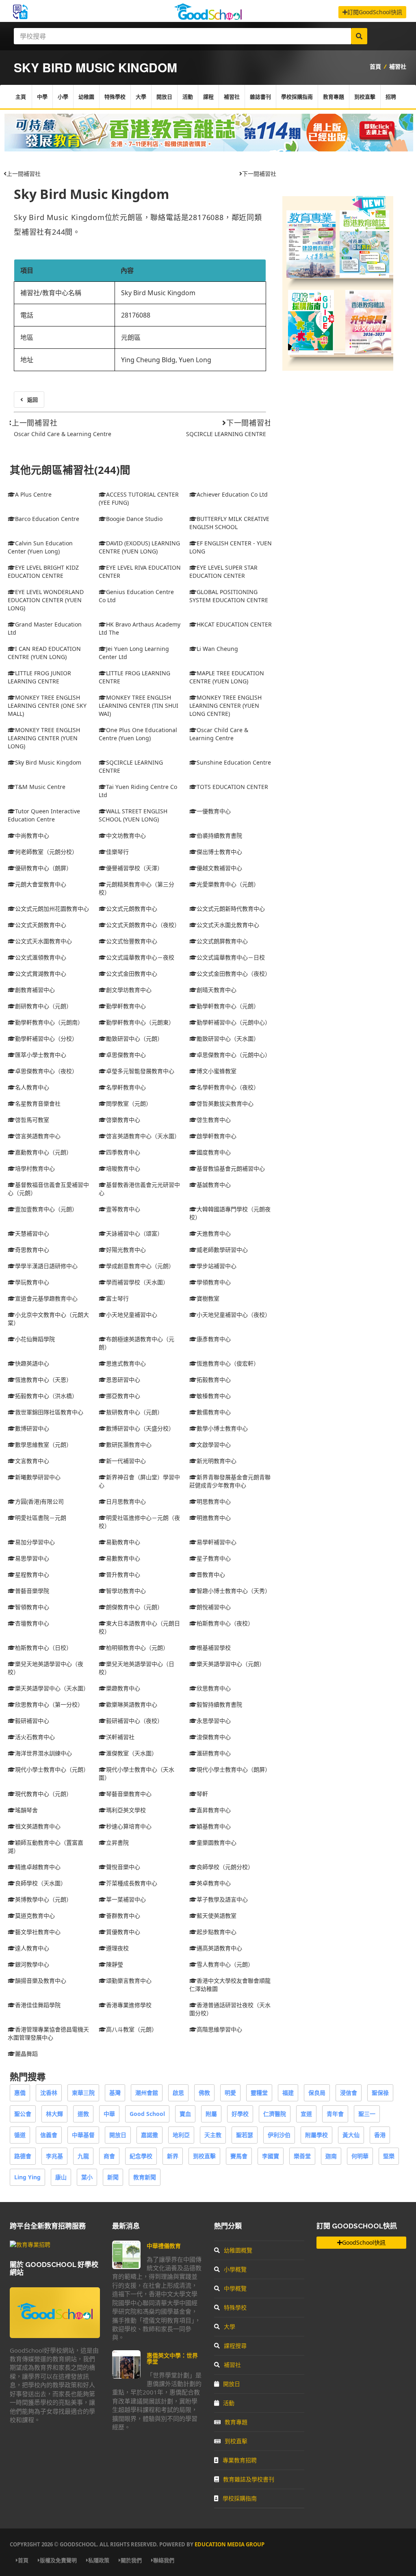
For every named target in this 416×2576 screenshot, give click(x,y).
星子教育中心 (214, 1558)
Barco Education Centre (47, 519)
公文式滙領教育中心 (41, 957)
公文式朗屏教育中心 (222, 941)
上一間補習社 (24, 174)
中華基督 (83, 2135)
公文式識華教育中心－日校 (231, 957)
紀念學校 (141, 2156)
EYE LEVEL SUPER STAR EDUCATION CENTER (223, 572)
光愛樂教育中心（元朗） (228, 884)
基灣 (115, 2093)
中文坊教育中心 (126, 835)
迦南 (331, 2156)
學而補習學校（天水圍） (137, 1282)
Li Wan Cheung (217, 649)
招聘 (391, 97)
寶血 (185, 2114)
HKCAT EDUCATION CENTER (234, 624)
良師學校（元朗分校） (225, 1867)
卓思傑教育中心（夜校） (46, 1071)
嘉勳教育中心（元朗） (43, 1152)
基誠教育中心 (214, 1185)
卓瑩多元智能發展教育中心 (140, 1071)
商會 (109, 2156)
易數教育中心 (123, 1558)
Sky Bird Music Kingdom (91, 194)
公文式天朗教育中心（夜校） (143, 925)
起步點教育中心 (217, 1932)
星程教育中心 (32, 1574)
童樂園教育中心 (217, 1842)
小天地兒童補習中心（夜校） (234, 1315)
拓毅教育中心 (214, 1380)
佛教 (204, 2093)
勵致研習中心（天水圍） (228, 1038)
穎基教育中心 (214, 1826)
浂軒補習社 (120, 1737)
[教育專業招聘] (30, 2244)
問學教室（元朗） (129, 1103)
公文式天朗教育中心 (41, 925)
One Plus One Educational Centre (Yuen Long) (138, 734)
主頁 (21, 97)
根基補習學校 (214, 1648)
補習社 (398, 66)
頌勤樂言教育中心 (129, 1981)
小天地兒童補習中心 (132, 1315)
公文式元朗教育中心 (132, 909)
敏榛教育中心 (214, 1396)
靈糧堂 (259, 2093)
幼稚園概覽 (238, 2250)
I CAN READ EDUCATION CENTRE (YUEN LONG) (44, 653)
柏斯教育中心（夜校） (225, 1623)
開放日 (164, 97)
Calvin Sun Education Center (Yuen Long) (40, 547)
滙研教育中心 (214, 1753)
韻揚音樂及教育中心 (41, 1981)
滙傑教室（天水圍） (132, 1753)
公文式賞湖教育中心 (41, 974)
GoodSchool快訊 (364, 2242)
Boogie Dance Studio (134, 519)
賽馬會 (239, 2156)
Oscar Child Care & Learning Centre (63, 434)
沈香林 (49, 2093)
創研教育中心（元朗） (43, 1006)
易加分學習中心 (35, 1542)
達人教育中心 (32, 1948)
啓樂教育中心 (123, 1120)
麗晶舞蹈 (26, 2054)
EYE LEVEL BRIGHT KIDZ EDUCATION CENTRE (43, 572)
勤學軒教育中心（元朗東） (140, 1022)
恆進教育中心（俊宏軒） (228, 1363)
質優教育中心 (123, 1932)
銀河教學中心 (32, 1964)
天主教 (213, 2135)
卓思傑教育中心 (126, 1055)
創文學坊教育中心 (129, 990)
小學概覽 (235, 2269)
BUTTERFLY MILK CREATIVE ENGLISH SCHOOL (229, 523)
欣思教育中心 (214, 1688)
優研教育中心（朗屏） (43, 868)
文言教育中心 (32, 1461)
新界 (173, 2156)
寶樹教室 (208, 1298)
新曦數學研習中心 (38, 1477)
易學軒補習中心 (217, 1542)
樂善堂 (302, 2156)
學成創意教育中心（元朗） (140, 1266)
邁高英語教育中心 (219, 1948)
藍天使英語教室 (217, 1916)
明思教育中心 (214, 1501)
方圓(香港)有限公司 (39, 1501)
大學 (141, 97)
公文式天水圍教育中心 (43, 941)
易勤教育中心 (123, 1542)
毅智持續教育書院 (219, 1704)
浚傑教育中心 (214, 1737)
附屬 (211, 2114)
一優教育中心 (214, 811)
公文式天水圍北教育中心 (228, 925)
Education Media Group (230, 2544)
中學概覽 (235, 2288)
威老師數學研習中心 (222, 1250)
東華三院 (83, 2093)
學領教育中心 (214, 1282)
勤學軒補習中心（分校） (46, 1038)
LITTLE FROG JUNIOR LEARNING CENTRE (39, 677)
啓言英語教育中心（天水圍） (143, 1136)
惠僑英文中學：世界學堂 (172, 2358)
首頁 (375, 66)
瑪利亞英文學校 (126, 1810)
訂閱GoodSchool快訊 (375, 12)
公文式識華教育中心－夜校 (140, 957)
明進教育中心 (214, 1518)
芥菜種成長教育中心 (132, 1883)
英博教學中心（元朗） (43, 1899)
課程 (208, 97)
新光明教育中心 (217, 1461)
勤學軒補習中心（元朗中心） (234, 1022)
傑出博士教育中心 (219, 852)
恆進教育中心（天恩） (43, 1380)
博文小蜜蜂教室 (217, 1071)
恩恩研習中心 (123, 1380)
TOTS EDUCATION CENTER (232, 787)
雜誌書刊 (260, 97)
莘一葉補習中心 (126, 1899)
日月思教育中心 (126, 1501)
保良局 (317, 2093)
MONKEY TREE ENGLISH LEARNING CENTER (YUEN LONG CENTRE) (225, 706)
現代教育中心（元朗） (43, 1794)
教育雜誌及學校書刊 (249, 2479)
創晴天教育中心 (217, 990)
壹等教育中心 (123, 1209)
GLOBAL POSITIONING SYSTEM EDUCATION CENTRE (229, 596)
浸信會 (349, 2093)
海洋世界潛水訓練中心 (43, 1753)
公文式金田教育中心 (132, 974)
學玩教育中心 (32, 1282)
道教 (83, 2114)
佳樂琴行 (117, 852)
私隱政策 (99, 2560)
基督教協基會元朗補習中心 (231, 1168)
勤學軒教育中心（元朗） (228, 1006)
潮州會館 (147, 2093)
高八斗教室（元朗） (132, 2029)
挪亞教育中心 (123, 1396)
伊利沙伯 (279, 2135)
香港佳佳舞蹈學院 (38, 2005)
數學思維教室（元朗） (43, 1445)
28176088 (136, 315)
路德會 (23, 2156)
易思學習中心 (32, 1558)
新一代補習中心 (126, 1461)
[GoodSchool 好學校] (208, 17)
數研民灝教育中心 (129, 1445)
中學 (42, 97)
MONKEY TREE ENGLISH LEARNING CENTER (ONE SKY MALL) (47, 706)
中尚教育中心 (32, 835)
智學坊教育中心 (126, 1591)
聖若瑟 (245, 2135)
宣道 (306, 2114)
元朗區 (131, 337)
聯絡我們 (164, 2560)
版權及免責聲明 (58, 2560)
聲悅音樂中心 (123, 1867)
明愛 (230, 2093)
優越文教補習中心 (219, 868)
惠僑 (20, 2093)
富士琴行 (117, 1298)
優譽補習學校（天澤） (134, 868)
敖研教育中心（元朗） (134, 1412)
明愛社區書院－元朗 (41, 1518)
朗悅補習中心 (214, 1607)
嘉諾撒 (149, 2135)
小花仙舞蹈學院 (35, 1339)
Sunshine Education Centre (234, 762)
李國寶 (271, 2156)
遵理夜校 (117, 1948)
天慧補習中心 (32, 1233)
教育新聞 (145, 2177)
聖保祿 (380, 2093)
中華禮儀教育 (164, 2246)
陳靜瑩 (115, 1964)
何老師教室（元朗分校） (46, 852)
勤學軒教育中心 (126, 1006)
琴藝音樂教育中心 (129, 1794)
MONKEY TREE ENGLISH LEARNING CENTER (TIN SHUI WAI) (139, 706)
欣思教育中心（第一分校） (49, 1704)
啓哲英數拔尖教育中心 (225, 1103)
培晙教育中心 (123, 1168)
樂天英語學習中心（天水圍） (52, 1688)
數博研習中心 (32, 1428)
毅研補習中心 (32, 1721)
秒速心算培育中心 (129, 1826)
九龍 (83, 2156)
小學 (63, 97)
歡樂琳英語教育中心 (132, 1704)
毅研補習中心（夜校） (134, 1721)
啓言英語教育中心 (38, 1136)
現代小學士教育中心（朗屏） (234, 1769)
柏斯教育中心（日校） (43, 1648)
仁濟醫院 (275, 2114)
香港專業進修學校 (129, 2005)
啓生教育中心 (214, 1120)
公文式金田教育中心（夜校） (234, 974)
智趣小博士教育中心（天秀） (234, 1591)
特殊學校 (115, 97)
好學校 (240, 2114)
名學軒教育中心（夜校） (228, 1087)
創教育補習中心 (35, 990)
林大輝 (54, 2114)
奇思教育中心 (32, 1250)
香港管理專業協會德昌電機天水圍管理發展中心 (48, 2033)
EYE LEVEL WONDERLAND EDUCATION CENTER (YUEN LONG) (46, 600)
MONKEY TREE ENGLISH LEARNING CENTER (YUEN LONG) (44, 738)
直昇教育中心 (214, 1810)
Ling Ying (27, 2177)
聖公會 (23, 2114)
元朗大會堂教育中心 (41, 884)
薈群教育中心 (123, 1916)
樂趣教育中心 (123, 1688)
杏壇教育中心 (32, 1623)
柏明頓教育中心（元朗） (137, 1648)
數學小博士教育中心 (222, 1428)
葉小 (87, 2177)
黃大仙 (351, 2135)
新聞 (113, 2177)
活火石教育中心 (35, 1737)
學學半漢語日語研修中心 (46, 1266)
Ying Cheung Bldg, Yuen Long (166, 360)
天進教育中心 (214, 1233)
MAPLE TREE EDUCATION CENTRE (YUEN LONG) (227, 677)
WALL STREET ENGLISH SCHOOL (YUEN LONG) (133, 815)
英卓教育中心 (214, 1883)
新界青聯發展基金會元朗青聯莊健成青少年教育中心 (230, 1481)
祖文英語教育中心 (38, 1826)
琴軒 (202, 1794)
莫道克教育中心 (35, 1916)
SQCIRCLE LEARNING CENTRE (226, 434)
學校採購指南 (297, 97)
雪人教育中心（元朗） (225, 1964)
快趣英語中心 (32, 1363)
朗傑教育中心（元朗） (134, 1607)
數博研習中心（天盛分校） (140, 1428)
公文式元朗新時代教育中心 (231, 909)
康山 (61, 2177)
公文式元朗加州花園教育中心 (52, 909)
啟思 (178, 2093)
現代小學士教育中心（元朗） (52, 1769)
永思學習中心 (214, 1721)
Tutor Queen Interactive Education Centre (44, 815)
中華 (109, 2114)
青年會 (335, 2114)
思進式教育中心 (126, 1363)
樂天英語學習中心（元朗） (231, 1664)
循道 (20, 2135)
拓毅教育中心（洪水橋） (46, 1396)
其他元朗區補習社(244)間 (70, 470)
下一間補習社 (259, 174)
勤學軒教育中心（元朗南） (49, 1022)
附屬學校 (316, 2135)
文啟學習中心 (214, 1445)
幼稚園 (86, 97)
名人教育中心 (32, 1087)
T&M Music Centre (40, 787)
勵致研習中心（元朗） (134, 1038)
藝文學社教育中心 (38, 1932)
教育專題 (334, 97)
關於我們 (131, 2560)
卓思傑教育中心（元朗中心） (234, 1055)
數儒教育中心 (214, 1412)
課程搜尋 (235, 2346)
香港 (380, 2135)
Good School (147, 2114)
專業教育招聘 (240, 2460)
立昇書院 (117, 1842)
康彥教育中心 (214, 1339)
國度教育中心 (214, 1152)
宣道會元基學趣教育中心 (46, 1298)
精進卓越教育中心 (38, 1867)
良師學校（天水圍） (41, 1883)
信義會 (49, 2135)
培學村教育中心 (35, 1168)
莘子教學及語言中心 (222, 1899)
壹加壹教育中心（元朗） (46, 1209)
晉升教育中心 (123, 1574)
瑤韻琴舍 (26, 1810)
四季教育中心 (123, 1152)
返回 (32, 400)
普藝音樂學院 (32, 1591)
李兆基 (54, 2156)
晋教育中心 (211, 1574)
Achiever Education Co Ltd (232, 494)
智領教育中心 (32, 1607)
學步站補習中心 (217, 1266)
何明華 (360, 2156)
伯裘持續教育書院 (219, 835)
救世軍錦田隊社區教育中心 (49, 1412)
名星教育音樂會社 (38, 1103)
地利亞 (181, 2135)
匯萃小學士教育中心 (41, 1055)
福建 (288, 2093)
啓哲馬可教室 (32, 1120)
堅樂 (389, 2156)
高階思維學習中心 (219, 2029)
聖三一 (367, 2114)
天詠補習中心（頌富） (134, 1233)
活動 (188, 97)
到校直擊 (365, 97)
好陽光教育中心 (126, 1250)
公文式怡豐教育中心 (132, 941)
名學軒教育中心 (126, 1087)
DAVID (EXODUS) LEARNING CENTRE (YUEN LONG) (139, 547)
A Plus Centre (33, 494)
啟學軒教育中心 (217, 1136)
